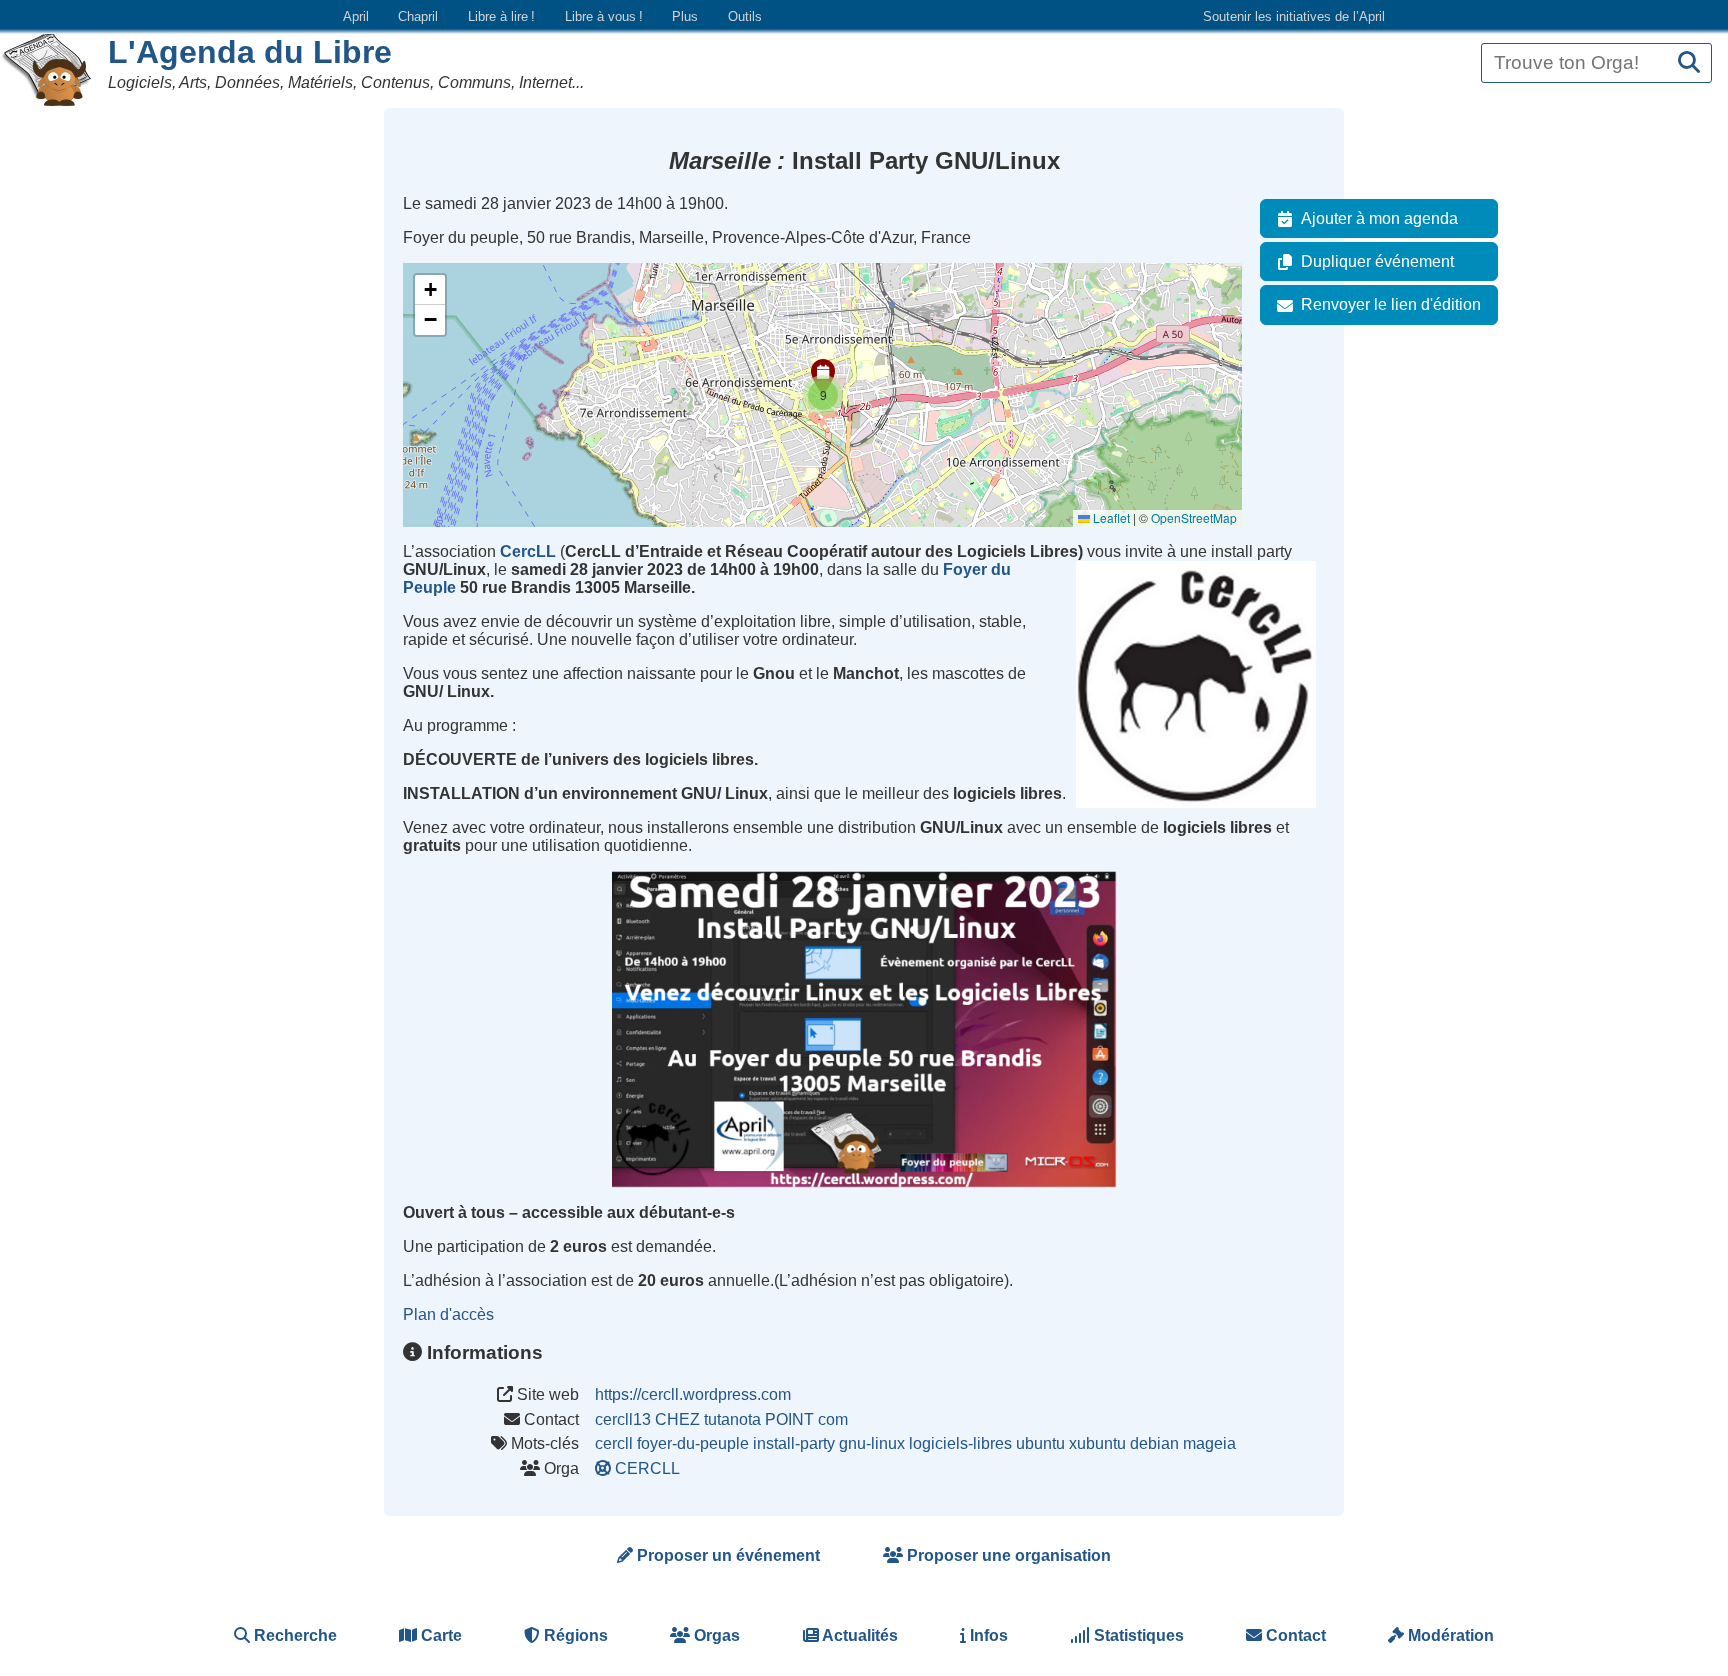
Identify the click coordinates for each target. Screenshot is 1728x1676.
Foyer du (977, 569)
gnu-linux (872, 1443)
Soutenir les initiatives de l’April (1294, 16)
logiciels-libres (960, 1443)
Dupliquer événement (1377, 261)
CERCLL (647, 1468)
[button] (823, 395)
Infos (987, 1635)
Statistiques (1137, 1635)
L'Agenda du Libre (250, 52)
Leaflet (1110, 517)
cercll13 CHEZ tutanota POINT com (721, 1419)
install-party (794, 1443)
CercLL (528, 551)
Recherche (293, 1635)
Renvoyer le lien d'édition (1391, 304)
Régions (574, 1635)
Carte (439, 1635)
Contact (1294, 1635)
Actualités (858, 1635)
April (356, 16)
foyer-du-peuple (693, 1443)
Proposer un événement (726, 1555)
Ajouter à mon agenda (1379, 218)
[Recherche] (1689, 63)
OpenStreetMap (1194, 517)
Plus (685, 16)
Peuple (429, 587)
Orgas (715, 1635)
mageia (1209, 1443)
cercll (614, 1443)
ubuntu (1040, 1443)
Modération (1449, 1635)
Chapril (418, 16)
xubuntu (1097, 1443)
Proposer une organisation (1007, 1555)
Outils (745, 16)
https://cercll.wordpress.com (693, 1394)
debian (1154, 1443)
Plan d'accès (448, 1314)
